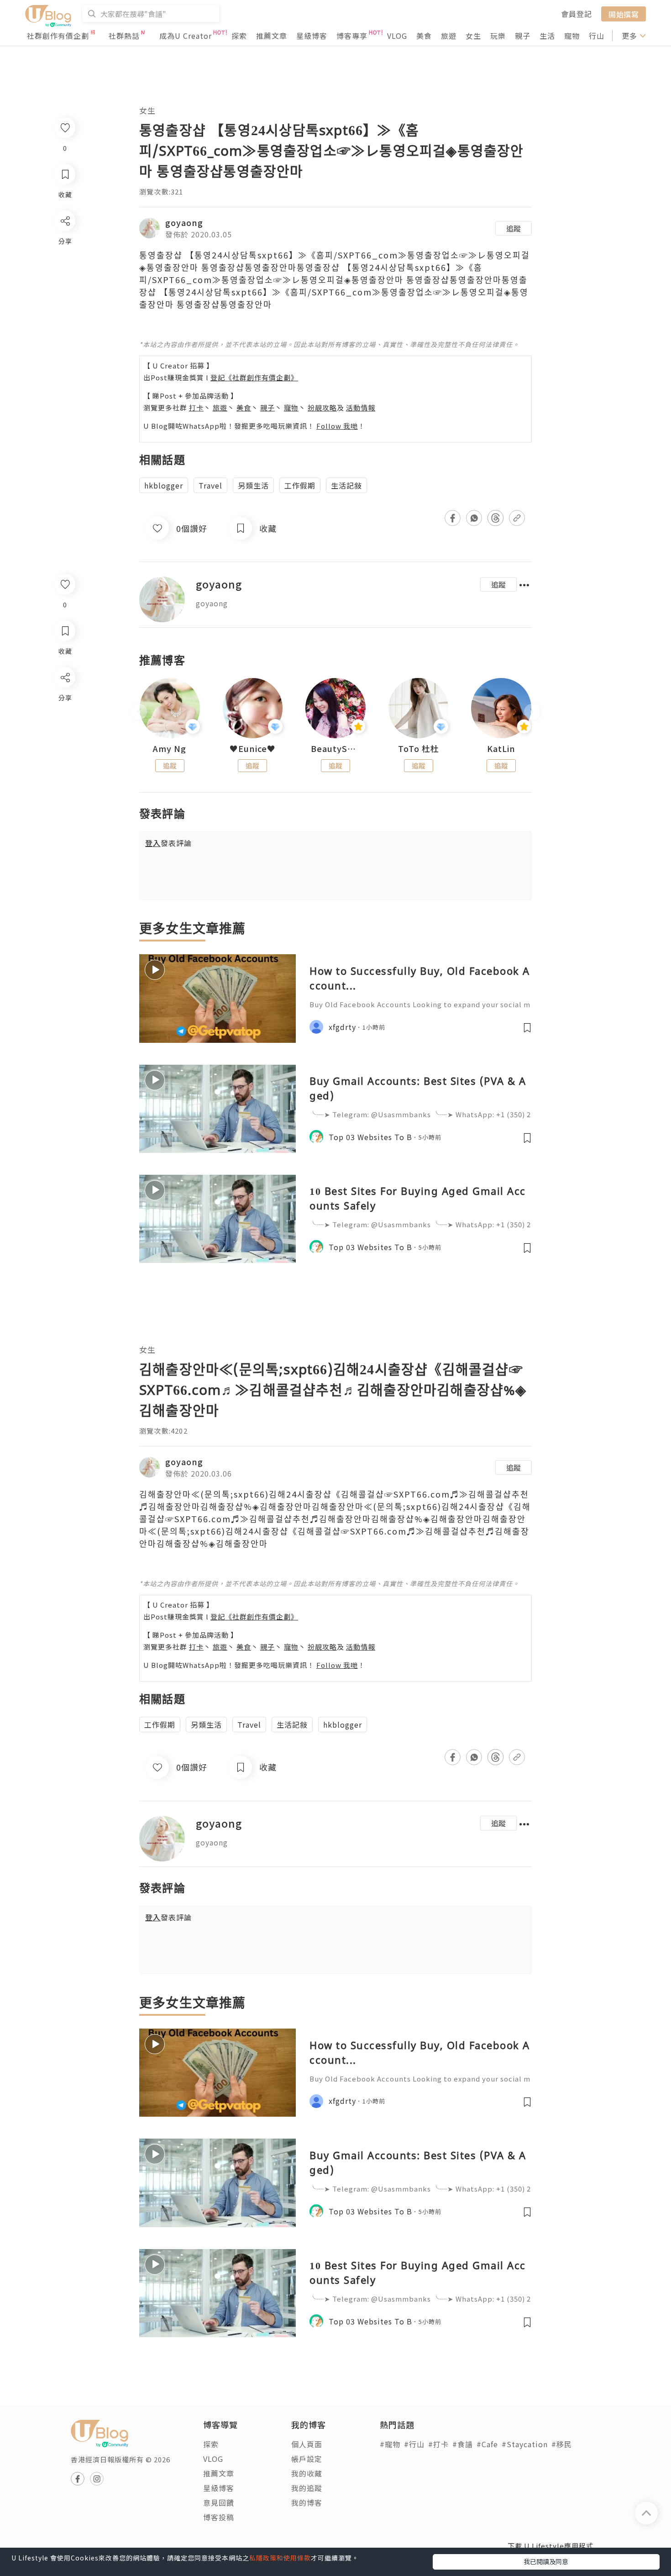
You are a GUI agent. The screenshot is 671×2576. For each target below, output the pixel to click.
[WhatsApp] (65, 727)
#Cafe (487, 2444)
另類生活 (253, 485)
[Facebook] (65, 701)
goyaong (184, 222)
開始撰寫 (624, 14)
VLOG (397, 36)
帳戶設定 (307, 2459)
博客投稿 (219, 2517)
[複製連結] (65, 779)
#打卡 (438, 2444)
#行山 (414, 2444)
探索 (239, 36)
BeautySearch (335, 749)
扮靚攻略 (322, 407)
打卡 (196, 407)
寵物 (572, 36)
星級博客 (312, 36)
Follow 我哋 (337, 426)
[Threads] (65, 753)
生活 (547, 36)
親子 (523, 36)
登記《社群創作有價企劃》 (254, 377)
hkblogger (164, 485)
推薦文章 (272, 36)
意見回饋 (219, 2502)
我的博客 (307, 2502)
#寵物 (390, 2444)
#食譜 (463, 2444)
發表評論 (168, 843)
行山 (597, 36)
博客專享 (352, 36)
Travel (210, 485)
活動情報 (361, 407)
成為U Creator (186, 36)
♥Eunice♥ (253, 749)
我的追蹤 (307, 2488)
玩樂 (498, 36)
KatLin (501, 749)
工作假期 (300, 485)
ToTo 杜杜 (419, 749)
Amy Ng (170, 749)
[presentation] (139, 712)
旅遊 (449, 36)
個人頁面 (307, 2444)
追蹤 (514, 228)
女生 (473, 36)
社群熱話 (124, 36)
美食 (424, 36)
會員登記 (577, 14)
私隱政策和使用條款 (280, 2558)
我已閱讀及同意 (546, 2561)
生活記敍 (346, 485)
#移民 (562, 2444)
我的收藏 (307, 2473)
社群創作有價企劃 (58, 36)
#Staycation (525, 2444)
